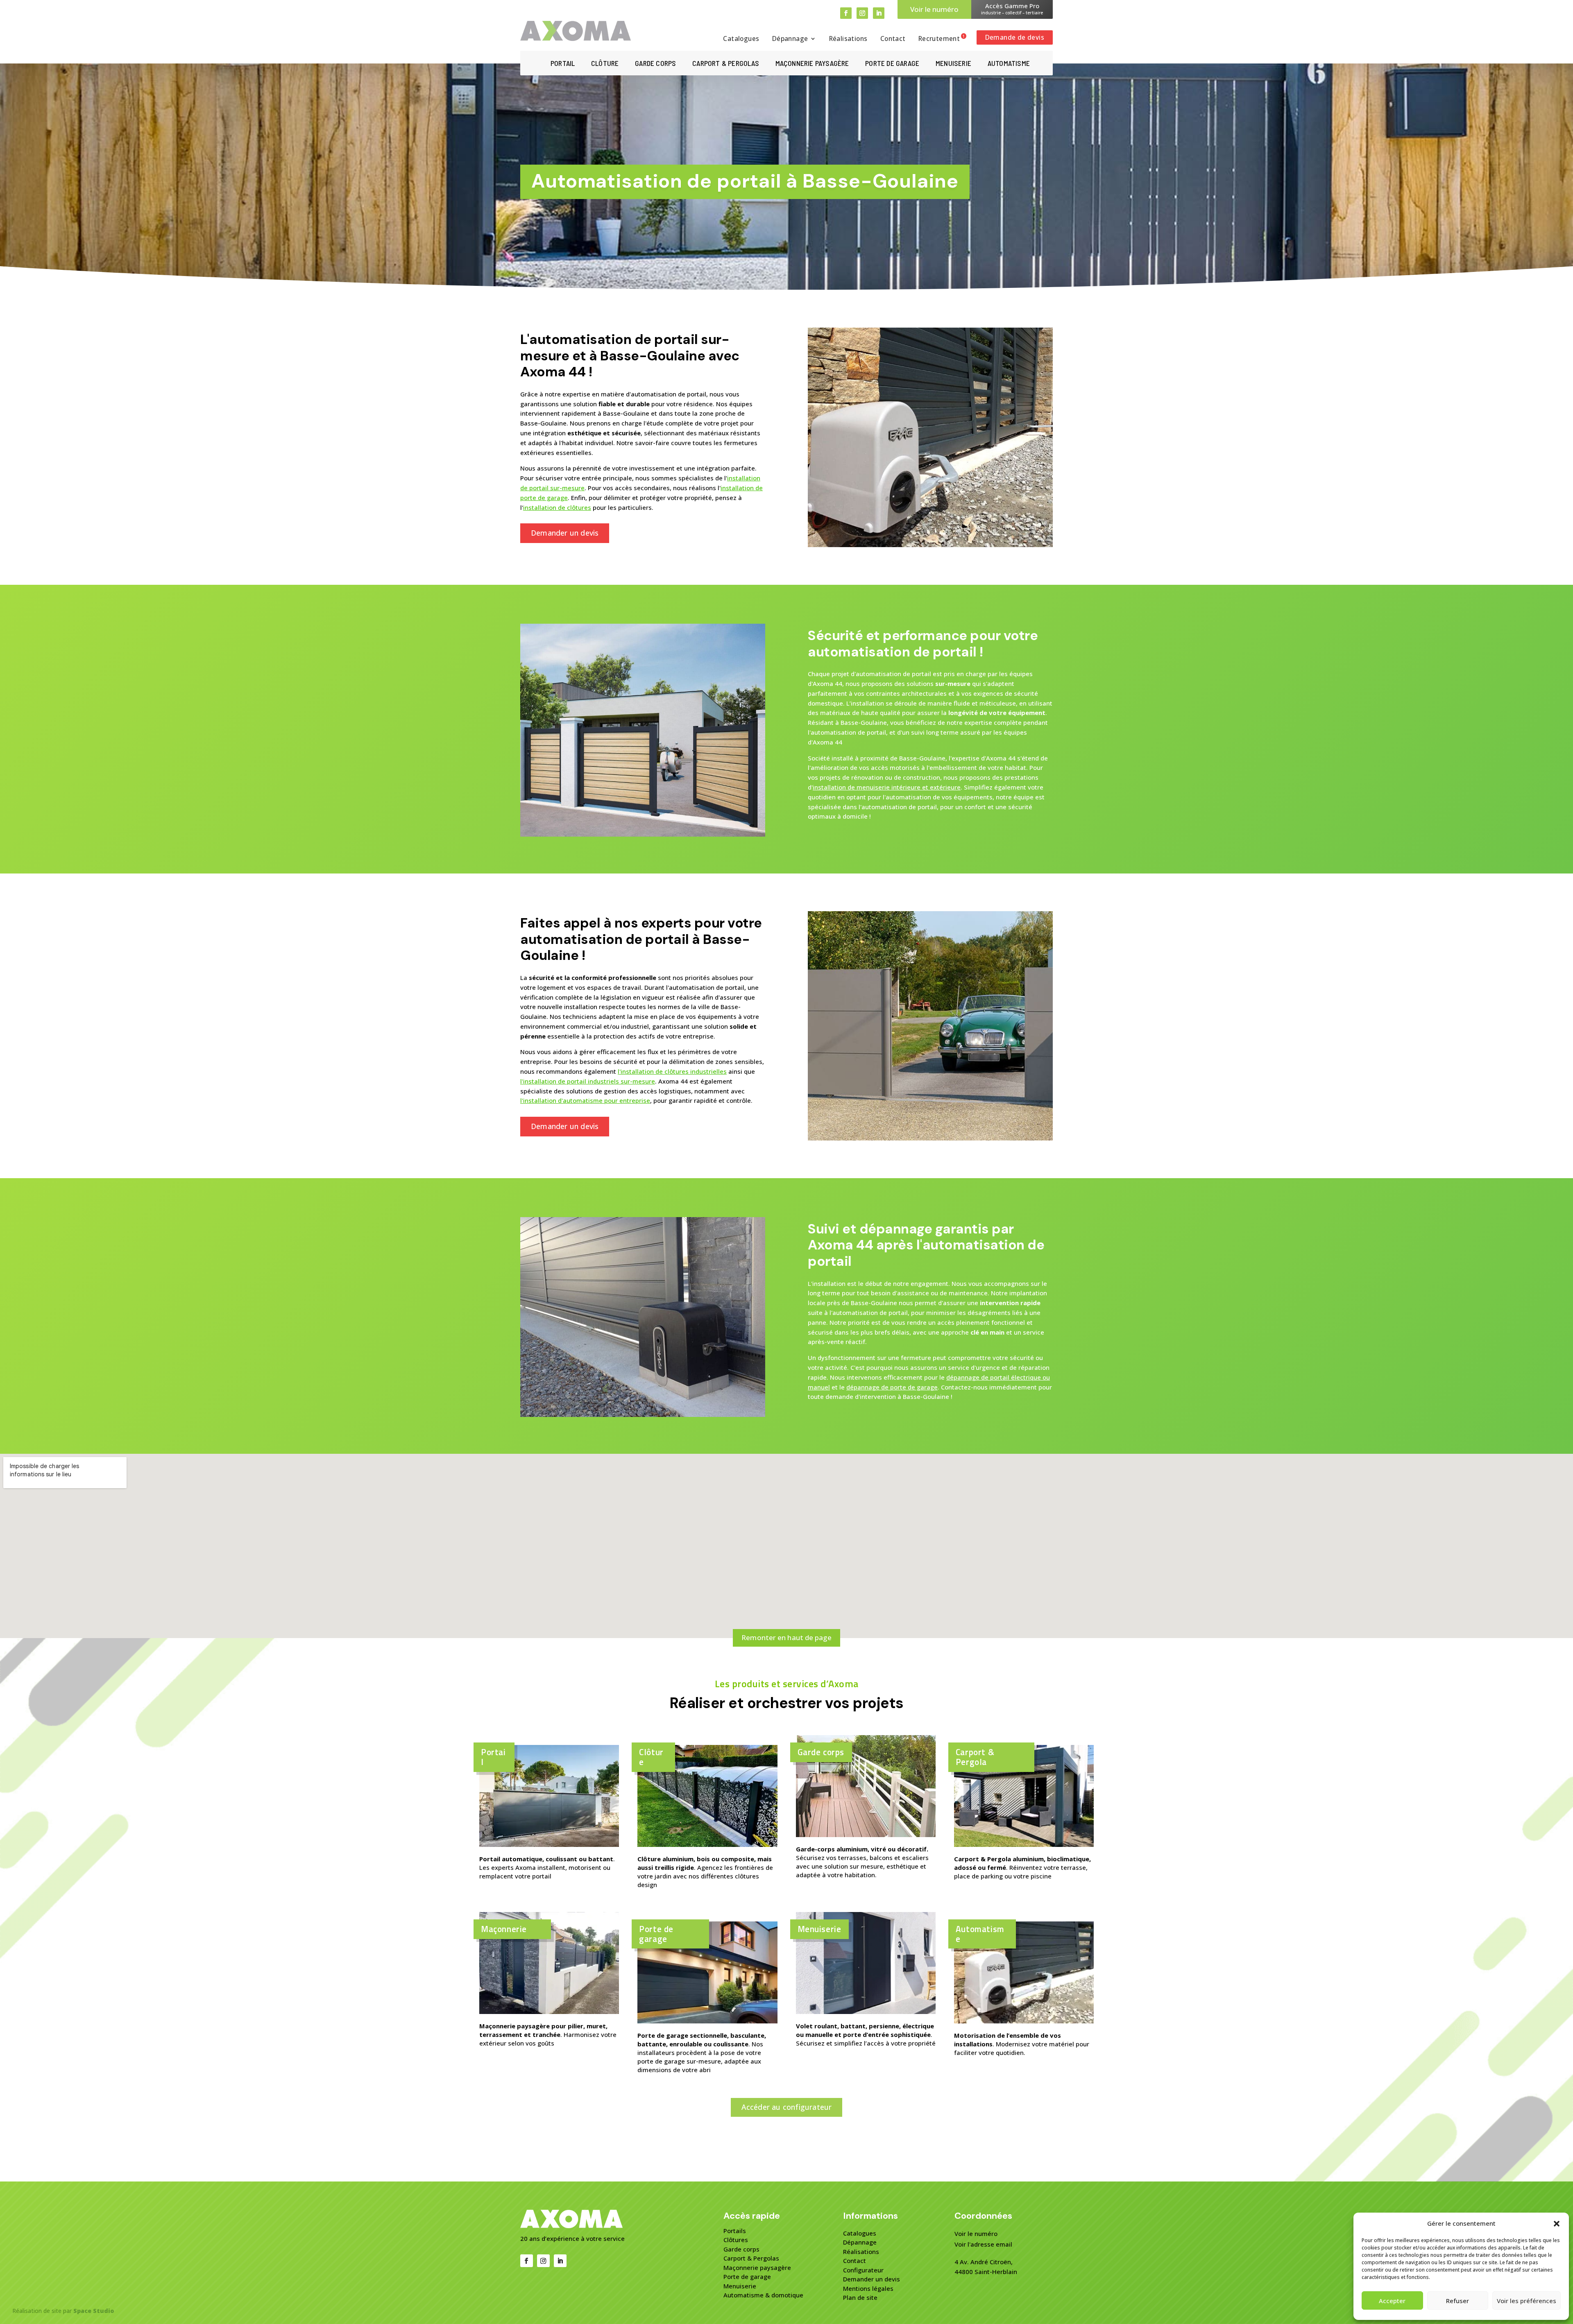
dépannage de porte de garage (892, 1387)
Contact (893, 39)
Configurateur (863, 2270)
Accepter (1392, 2301)
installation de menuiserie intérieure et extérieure (887, 787)
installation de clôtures (557, 507)
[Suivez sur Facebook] (846, 13)
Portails (735, 2231)
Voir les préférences (1527, 2301)
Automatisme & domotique (763, 2295)
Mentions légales (868, 2288)
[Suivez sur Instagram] (862, 13)
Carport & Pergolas (751, 2258)
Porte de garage (892, 64)
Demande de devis (1015, 37)
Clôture (605, 64)
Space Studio (94, 2311)
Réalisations (848, 39)
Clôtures (736, 2240)
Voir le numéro (934, 9)
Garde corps (655, 64)
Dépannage (790, 39)
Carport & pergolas (726, 64)
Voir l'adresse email (983, 2244)
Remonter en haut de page (786, 1637)
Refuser (1457, 2301)
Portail (563, 64)
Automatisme (1009, 64)
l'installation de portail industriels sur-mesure (588, 1081)
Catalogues (741, 39)
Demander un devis (565, 533)
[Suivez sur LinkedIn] (879, 13)
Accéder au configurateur (787, 2107)
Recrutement (939, 39)
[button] (1557, 2224)
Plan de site (860, 2297)
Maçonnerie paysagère (812, 64)
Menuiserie (953, 64)
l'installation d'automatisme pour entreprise (585, 1100)
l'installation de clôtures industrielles (672, 1071)
